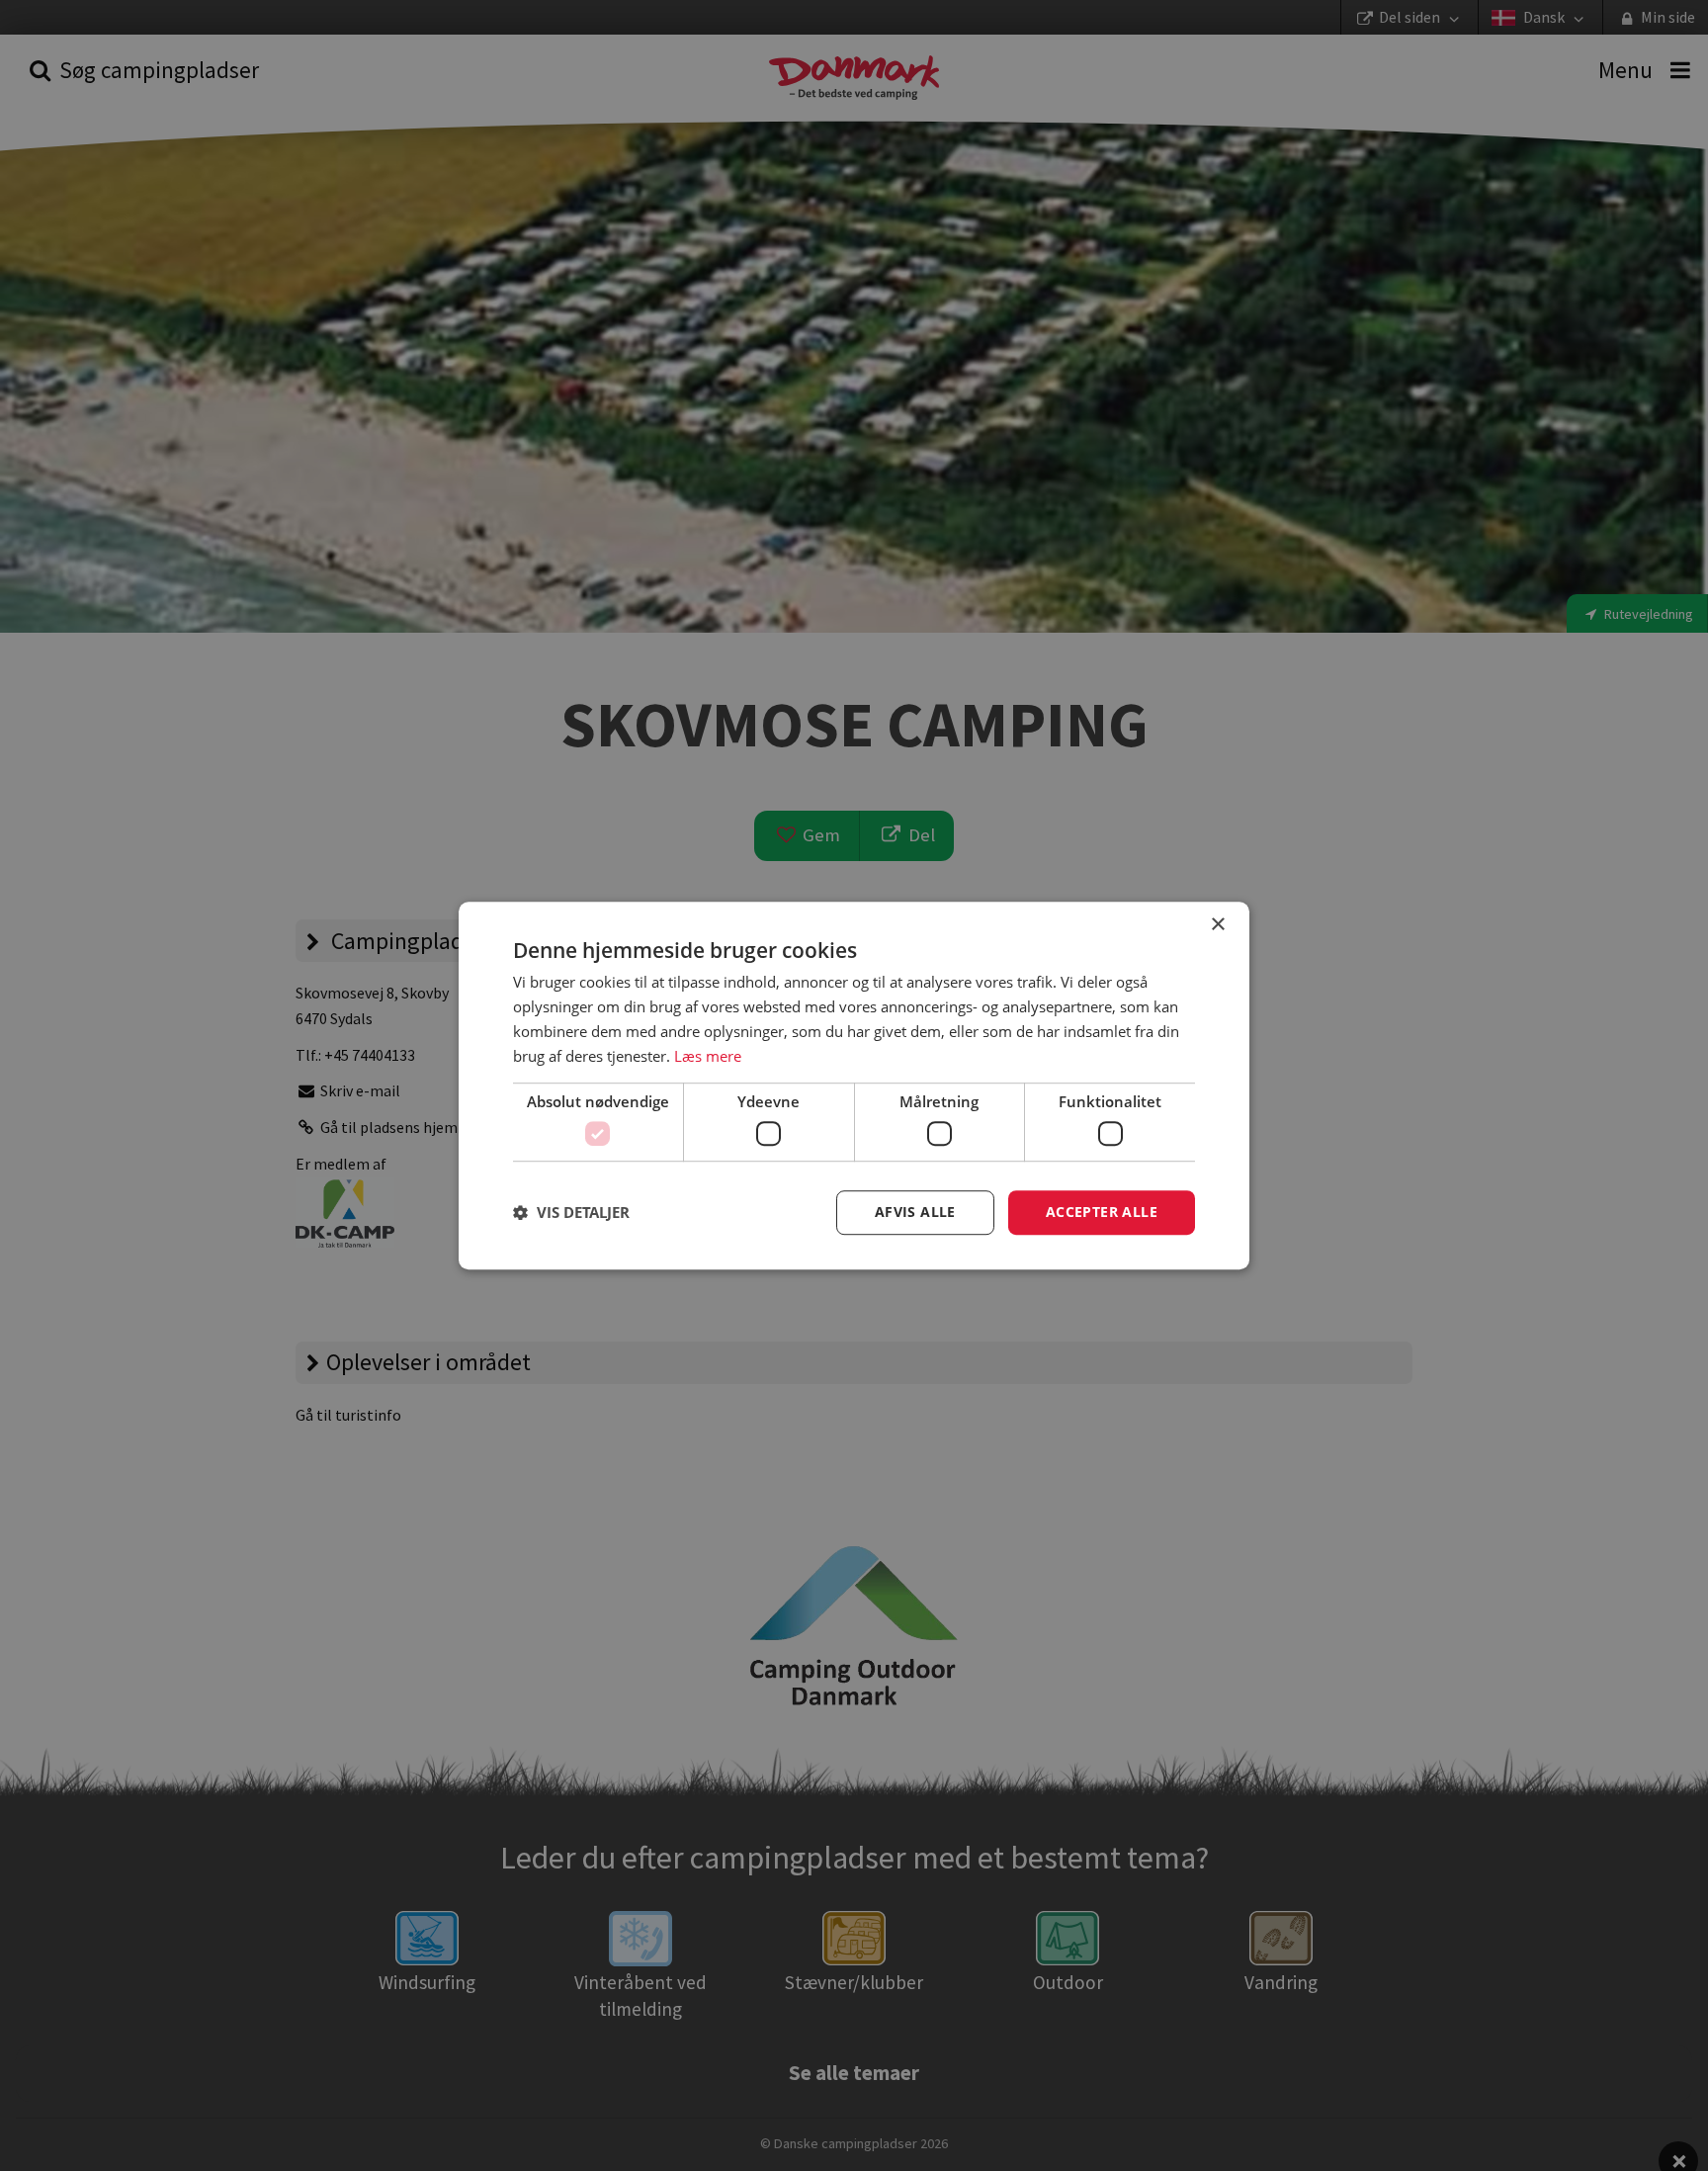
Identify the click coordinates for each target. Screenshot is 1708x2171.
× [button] (1217, 925)
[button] (571, 1212)
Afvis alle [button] (915, 1212)
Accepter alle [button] (1102, 1212)
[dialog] (854, 1085)
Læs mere (708, 1056)
